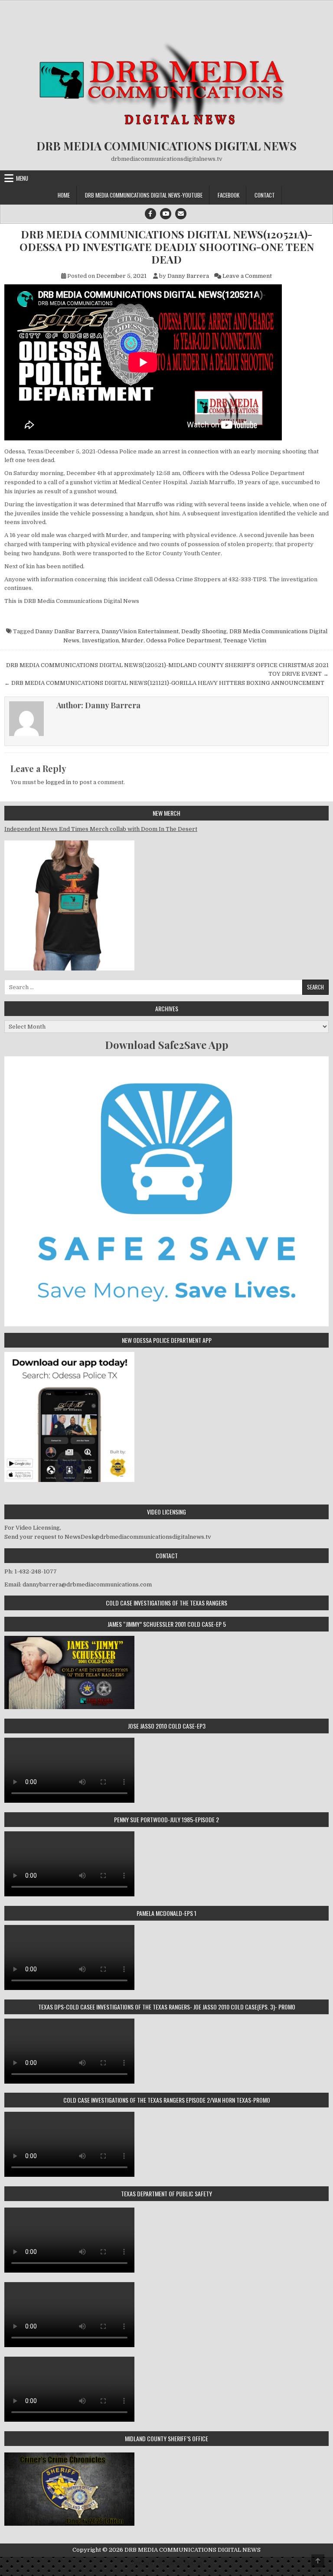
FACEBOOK (229, 195)
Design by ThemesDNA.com (167, 2563)
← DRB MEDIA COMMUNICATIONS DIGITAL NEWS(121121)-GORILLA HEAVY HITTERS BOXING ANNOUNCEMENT (164, 683)
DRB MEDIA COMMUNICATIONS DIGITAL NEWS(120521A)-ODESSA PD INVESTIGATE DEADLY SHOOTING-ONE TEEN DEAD (167, 247)
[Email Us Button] (181, 214)
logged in (58, 782)
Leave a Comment (247, 276)
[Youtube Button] (166, 214)
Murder (132, 640)
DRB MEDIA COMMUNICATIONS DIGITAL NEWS (166, 146)
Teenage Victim (245, 640)
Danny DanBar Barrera (67, 631)
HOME (64, 195)
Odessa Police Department (183, 640)
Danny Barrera (188, 276)
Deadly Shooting (204, 631)
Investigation (100, 640)
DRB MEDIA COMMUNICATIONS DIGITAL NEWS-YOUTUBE (144, 195)
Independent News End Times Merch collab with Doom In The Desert (101, 829)
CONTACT (265, 195)
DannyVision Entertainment (140, 631)
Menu (22, 178)
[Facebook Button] (150, 214)
